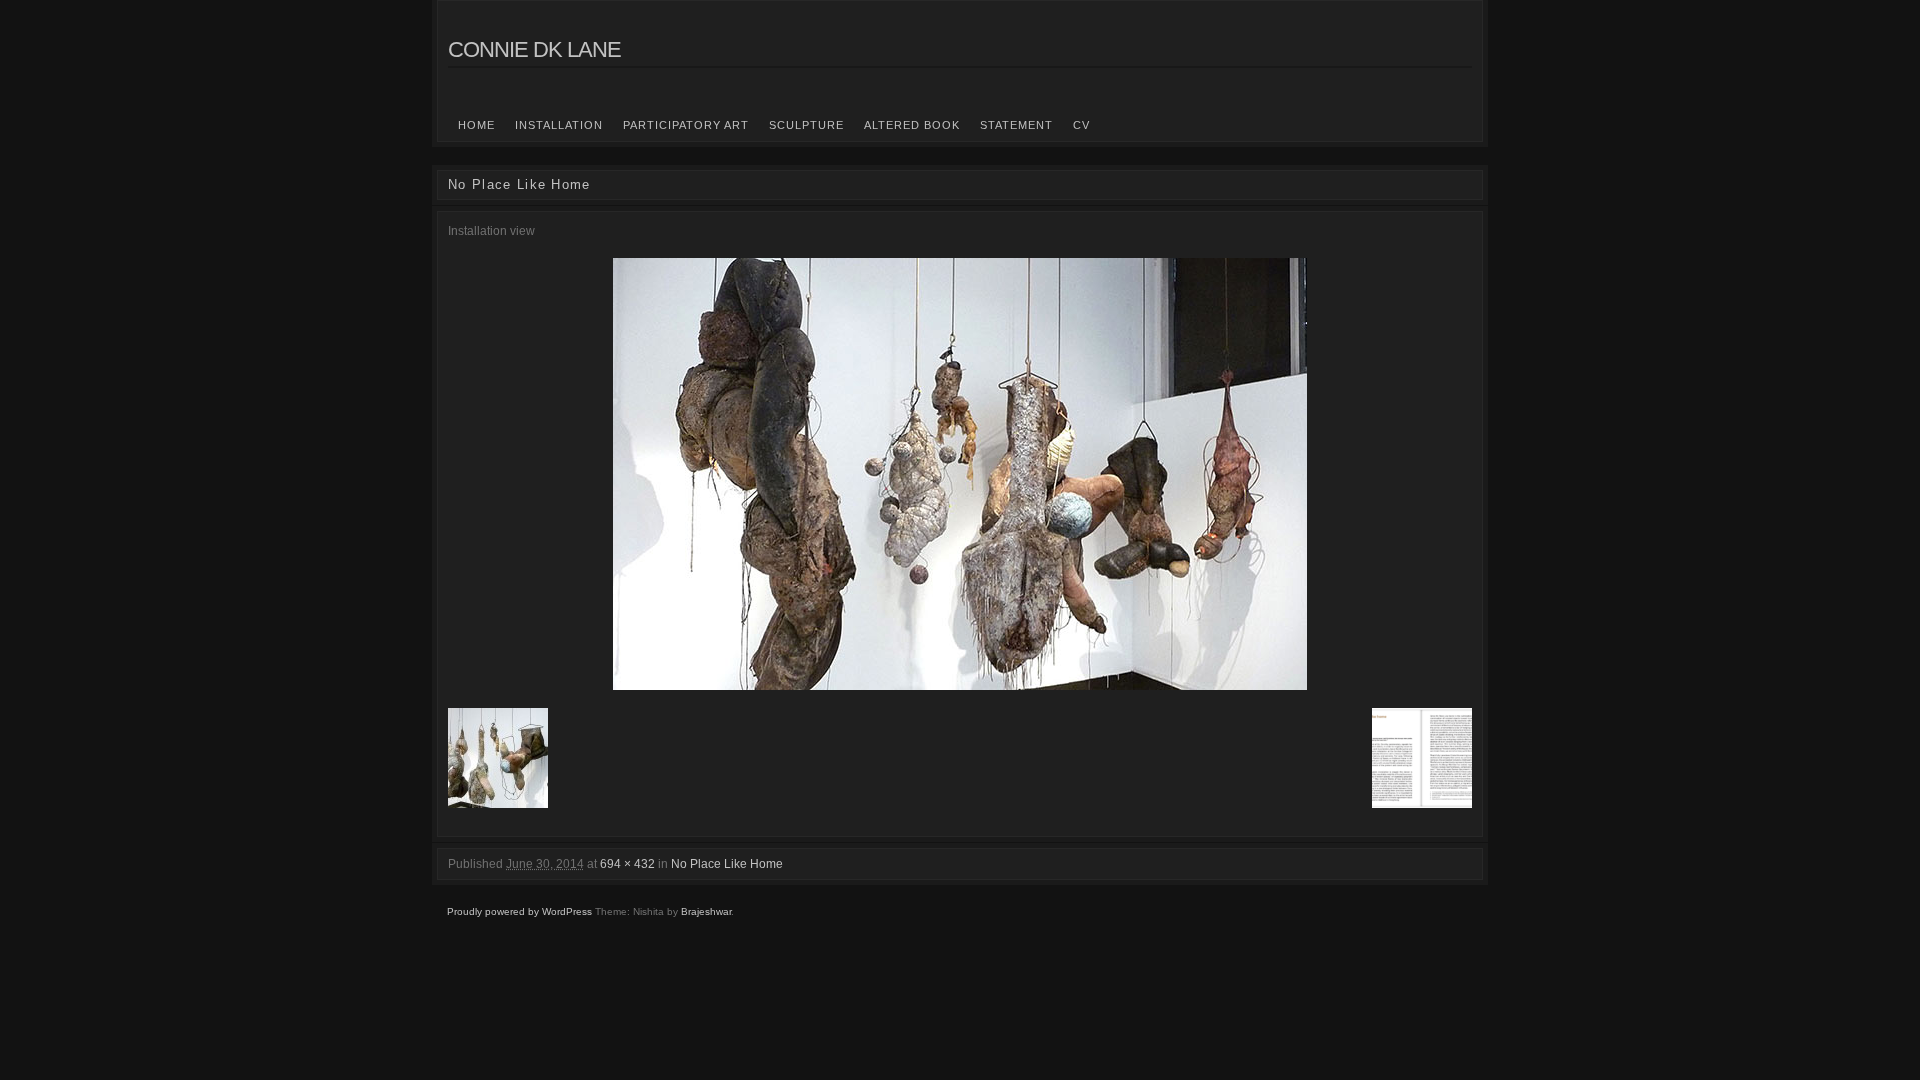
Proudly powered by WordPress (519, 911)
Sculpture (806, 125)
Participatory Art (686, 125)
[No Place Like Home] (960, 474)
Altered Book (912, 125)
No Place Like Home (727, 864)
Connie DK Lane (534, 49)
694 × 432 (627, 864)
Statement (1016, 125)
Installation (559, 125)
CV (1081, 125)
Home (476, 125)
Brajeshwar (706, 911)
